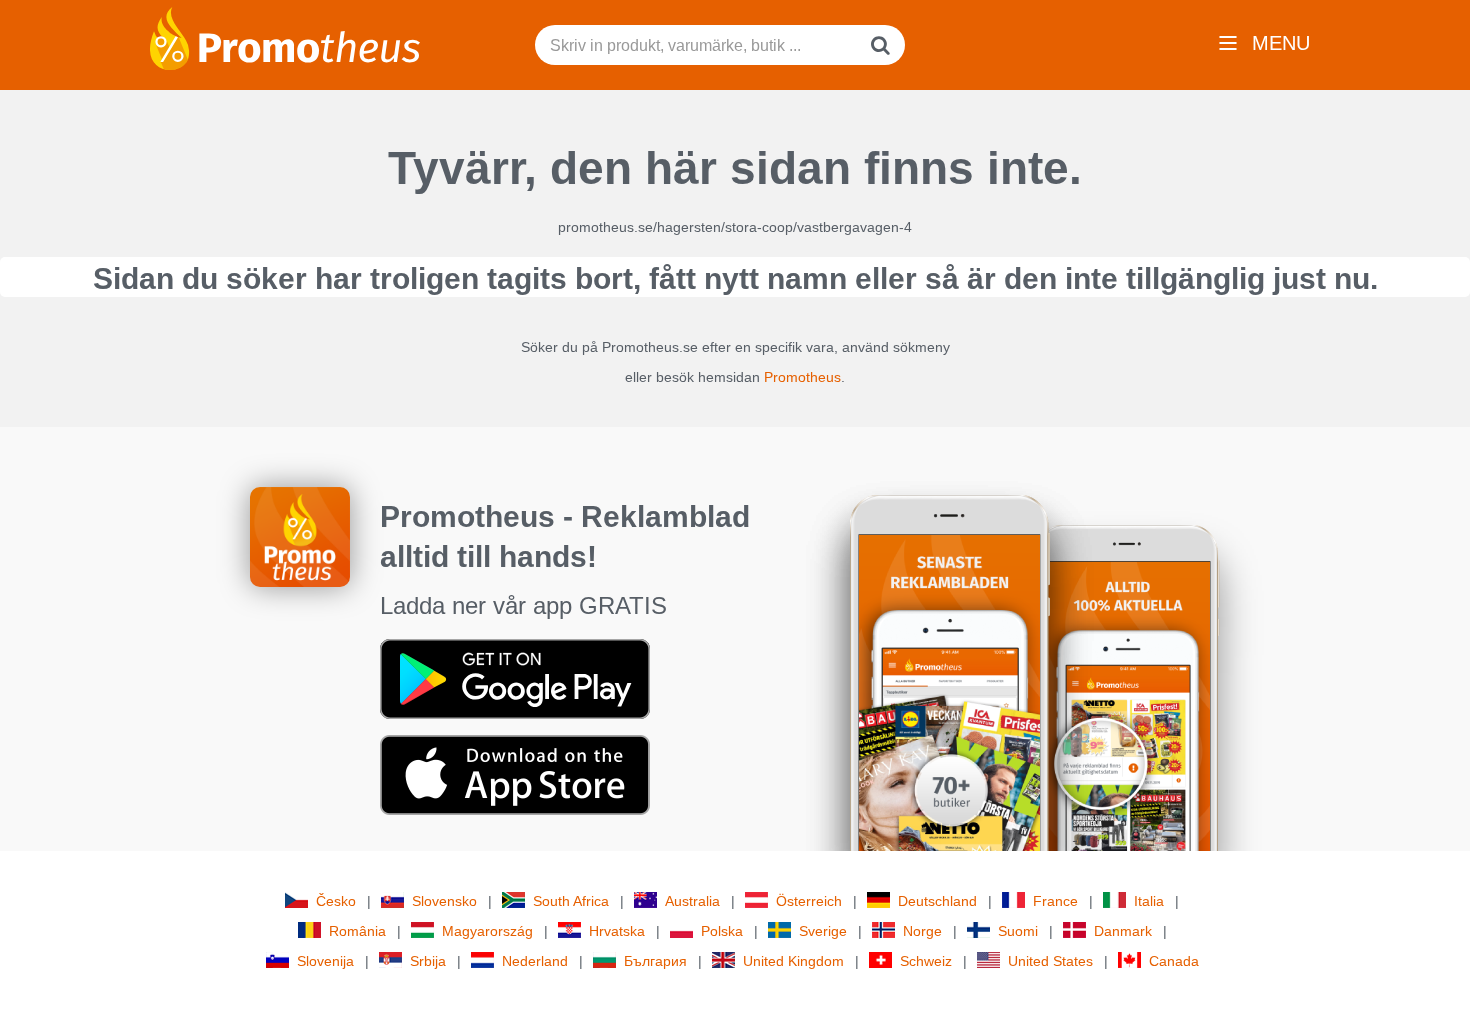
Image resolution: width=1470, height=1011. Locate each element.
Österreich (809, 901)
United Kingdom (793, 961)
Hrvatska (617, 931)
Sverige (823, 931)
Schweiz (926, 961)
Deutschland (937, 901)
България (655, 961)
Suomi (1018, 931)
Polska (722, 931)
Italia (1149, 901)
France (1055, 901)
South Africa (571, 901)
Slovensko (444, 901)
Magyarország (487, 931)
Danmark (1123, 931)
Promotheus (802, 377)
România (357, 931)
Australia (692, 901)
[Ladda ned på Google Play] (515, 678)
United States (1050, 961)
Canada (1174, 961)
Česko (336, 901)
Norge (922, 931)
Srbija (428, 961)
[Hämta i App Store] (515, 774)
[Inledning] (285, 37)
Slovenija (325, 961)
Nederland (535, 961)
